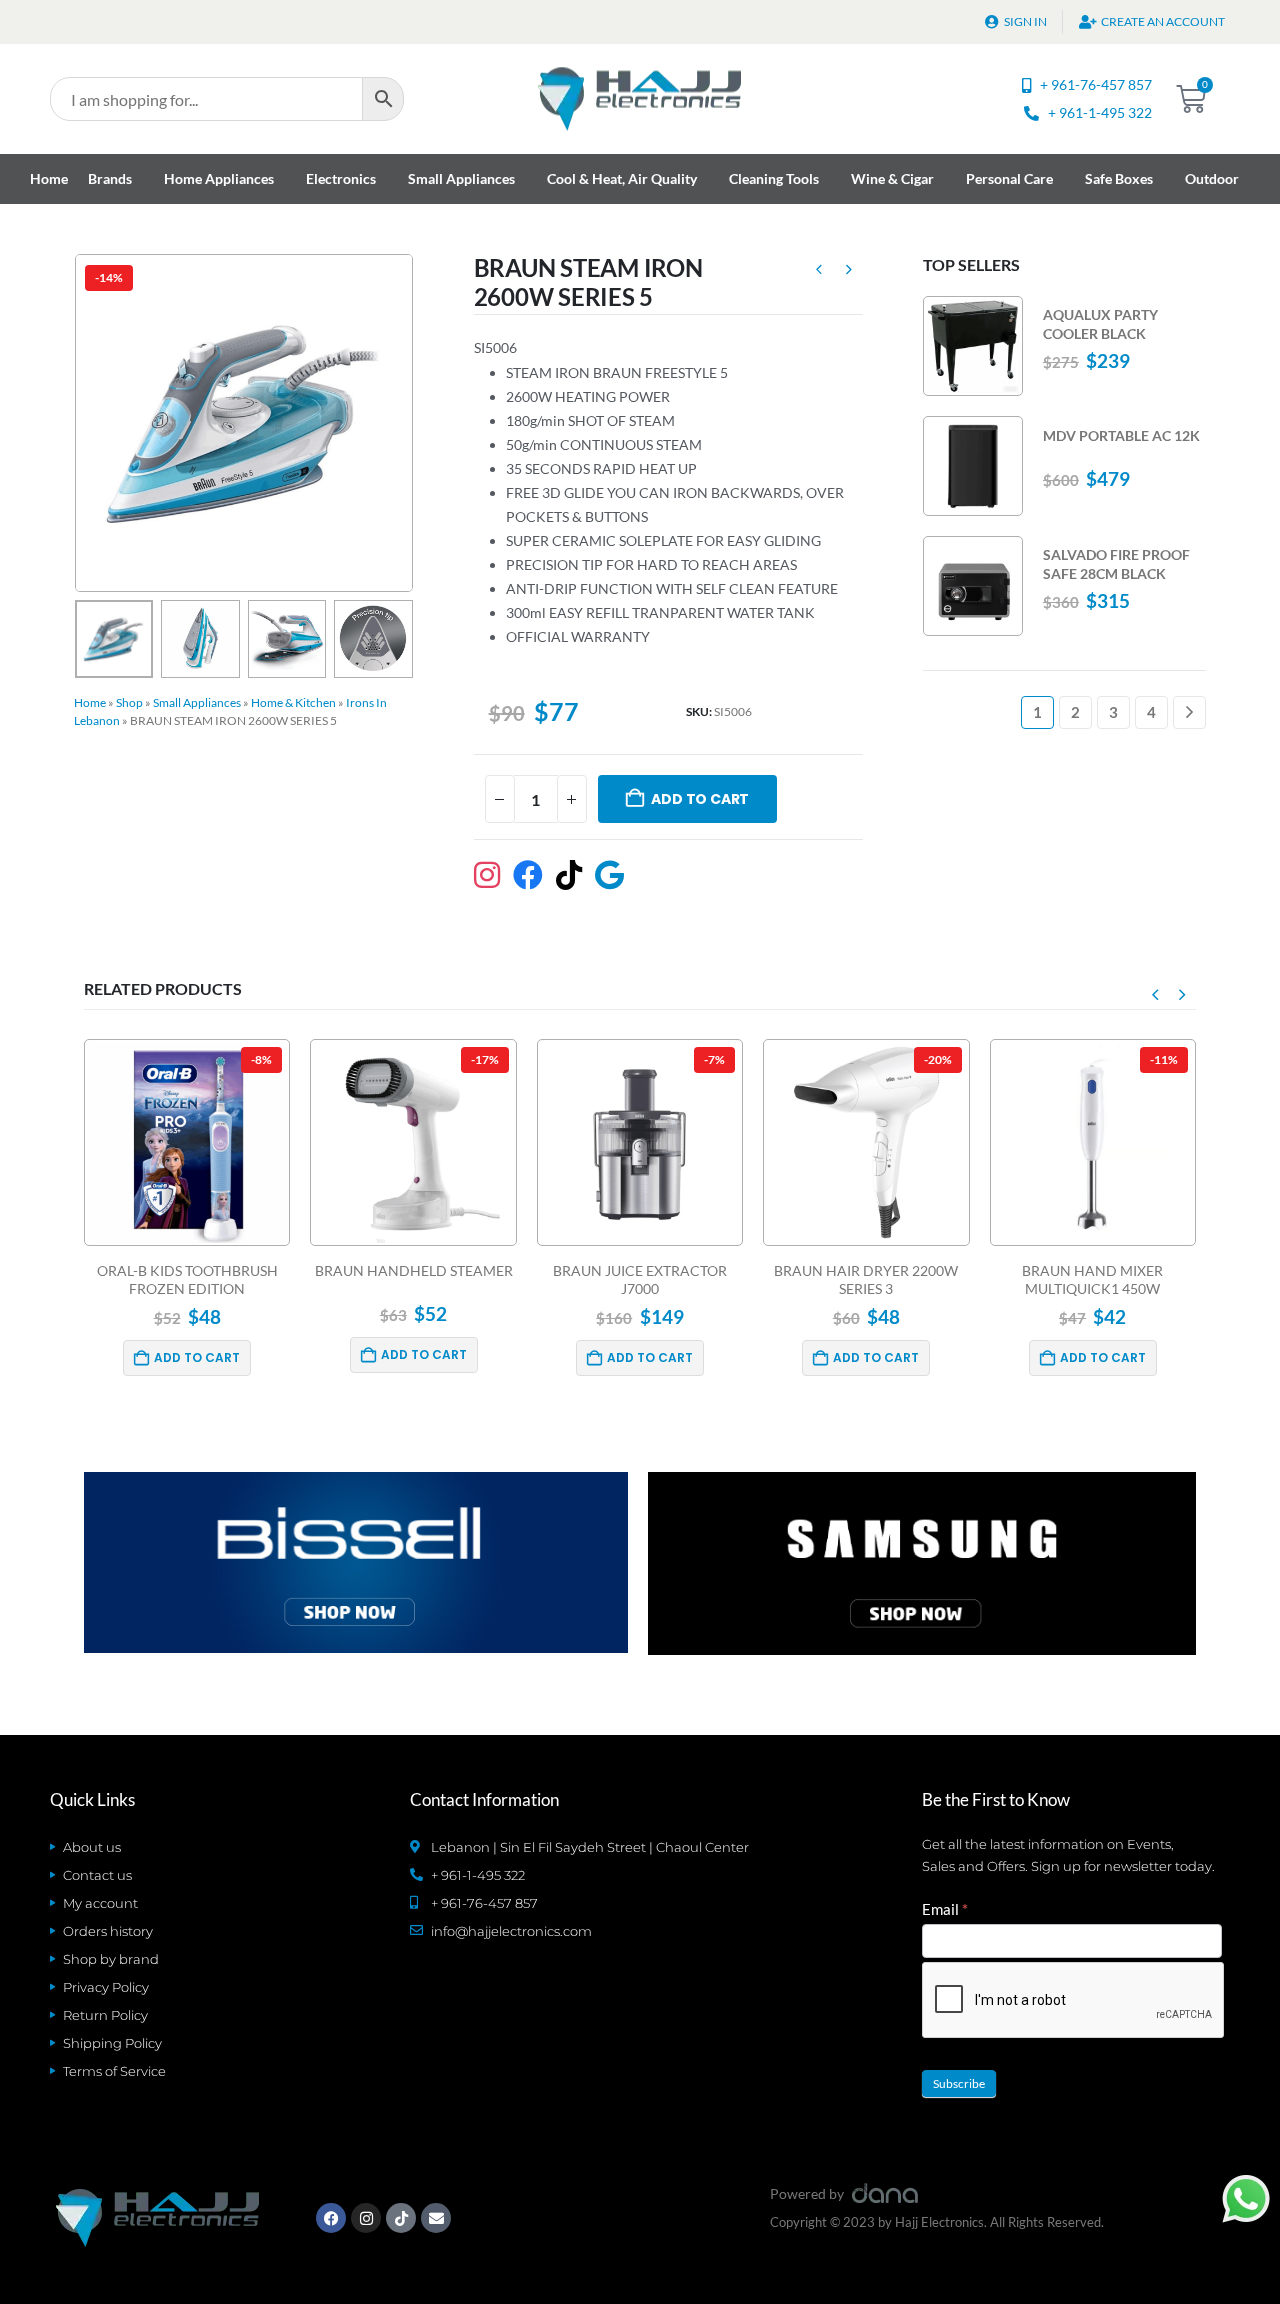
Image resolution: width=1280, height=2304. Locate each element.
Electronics (341, 178)
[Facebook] (331, 2218)
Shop (129, 702)
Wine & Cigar (892, 178)
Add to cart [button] (197, 1357)
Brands (110, 178)
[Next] (1189, 712)
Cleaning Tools (774, 178)
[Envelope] (436, 2218)
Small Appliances (461, 178)
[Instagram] (366, 2218)
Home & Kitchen (293, 702)
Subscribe (959, 2083)
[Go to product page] (973, 346)
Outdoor (1212, 178)
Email (945, 1909)
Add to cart (700, 799)
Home (49, 178)
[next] (849, 272)
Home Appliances (219, 178)
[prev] (819, 272)
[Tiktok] (401, 2218)
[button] (79, 423)
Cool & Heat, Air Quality (622, 178)
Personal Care (1009, 178)
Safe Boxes (1119, 178)
